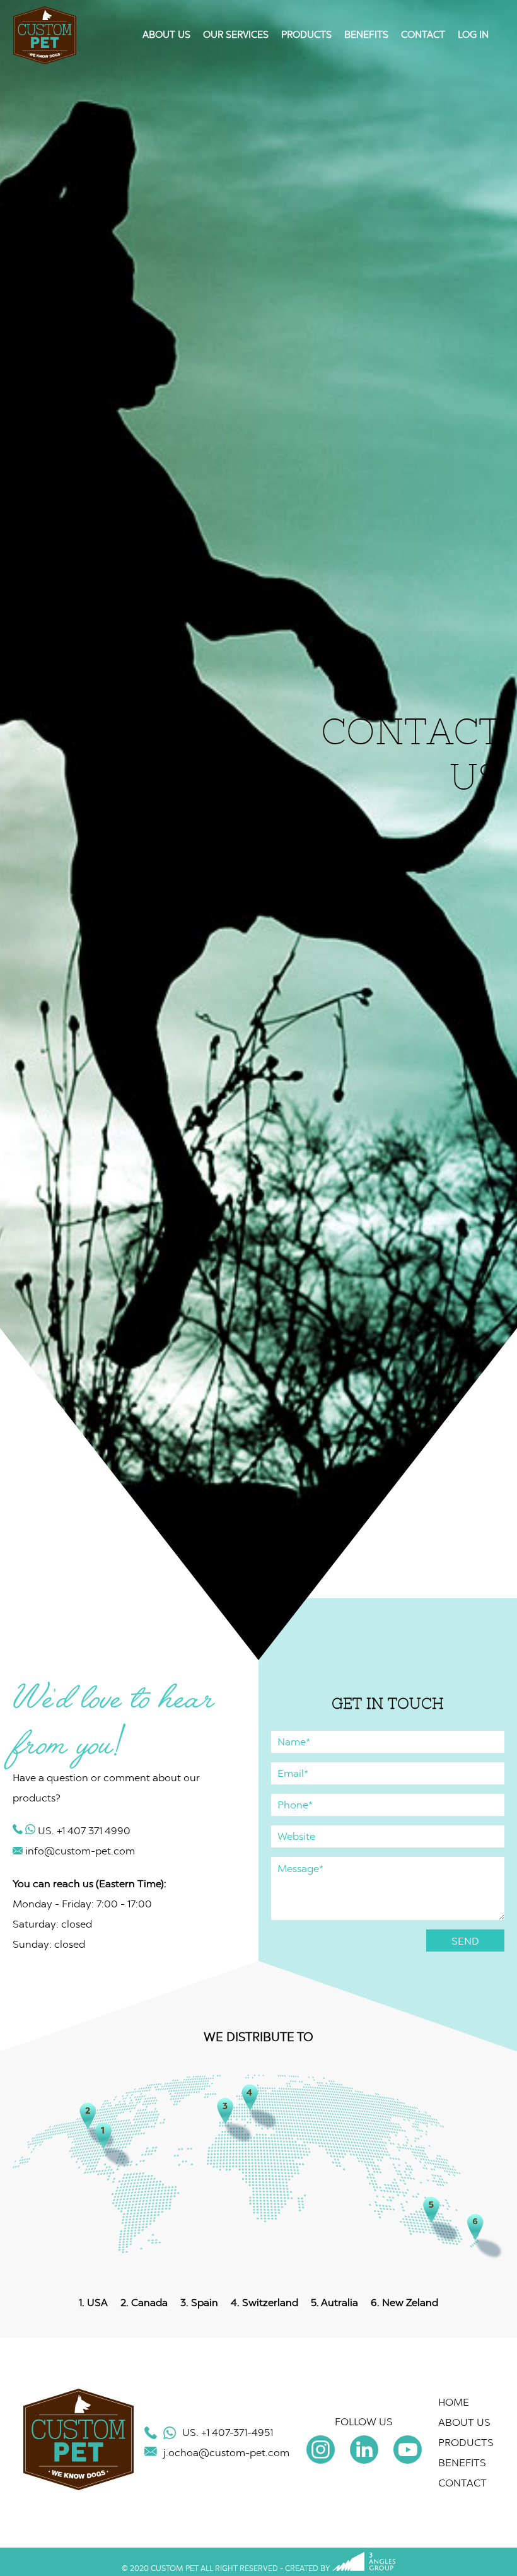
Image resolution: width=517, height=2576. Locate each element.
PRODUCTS (306, 35)
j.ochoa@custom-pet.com (226, 2453)
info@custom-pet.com (79, 1851)
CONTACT (423, 35)
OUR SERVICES (236, 35)
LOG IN (473, 35)
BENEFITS (366, 35)
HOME (454, 2402)
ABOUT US (166, 35)
